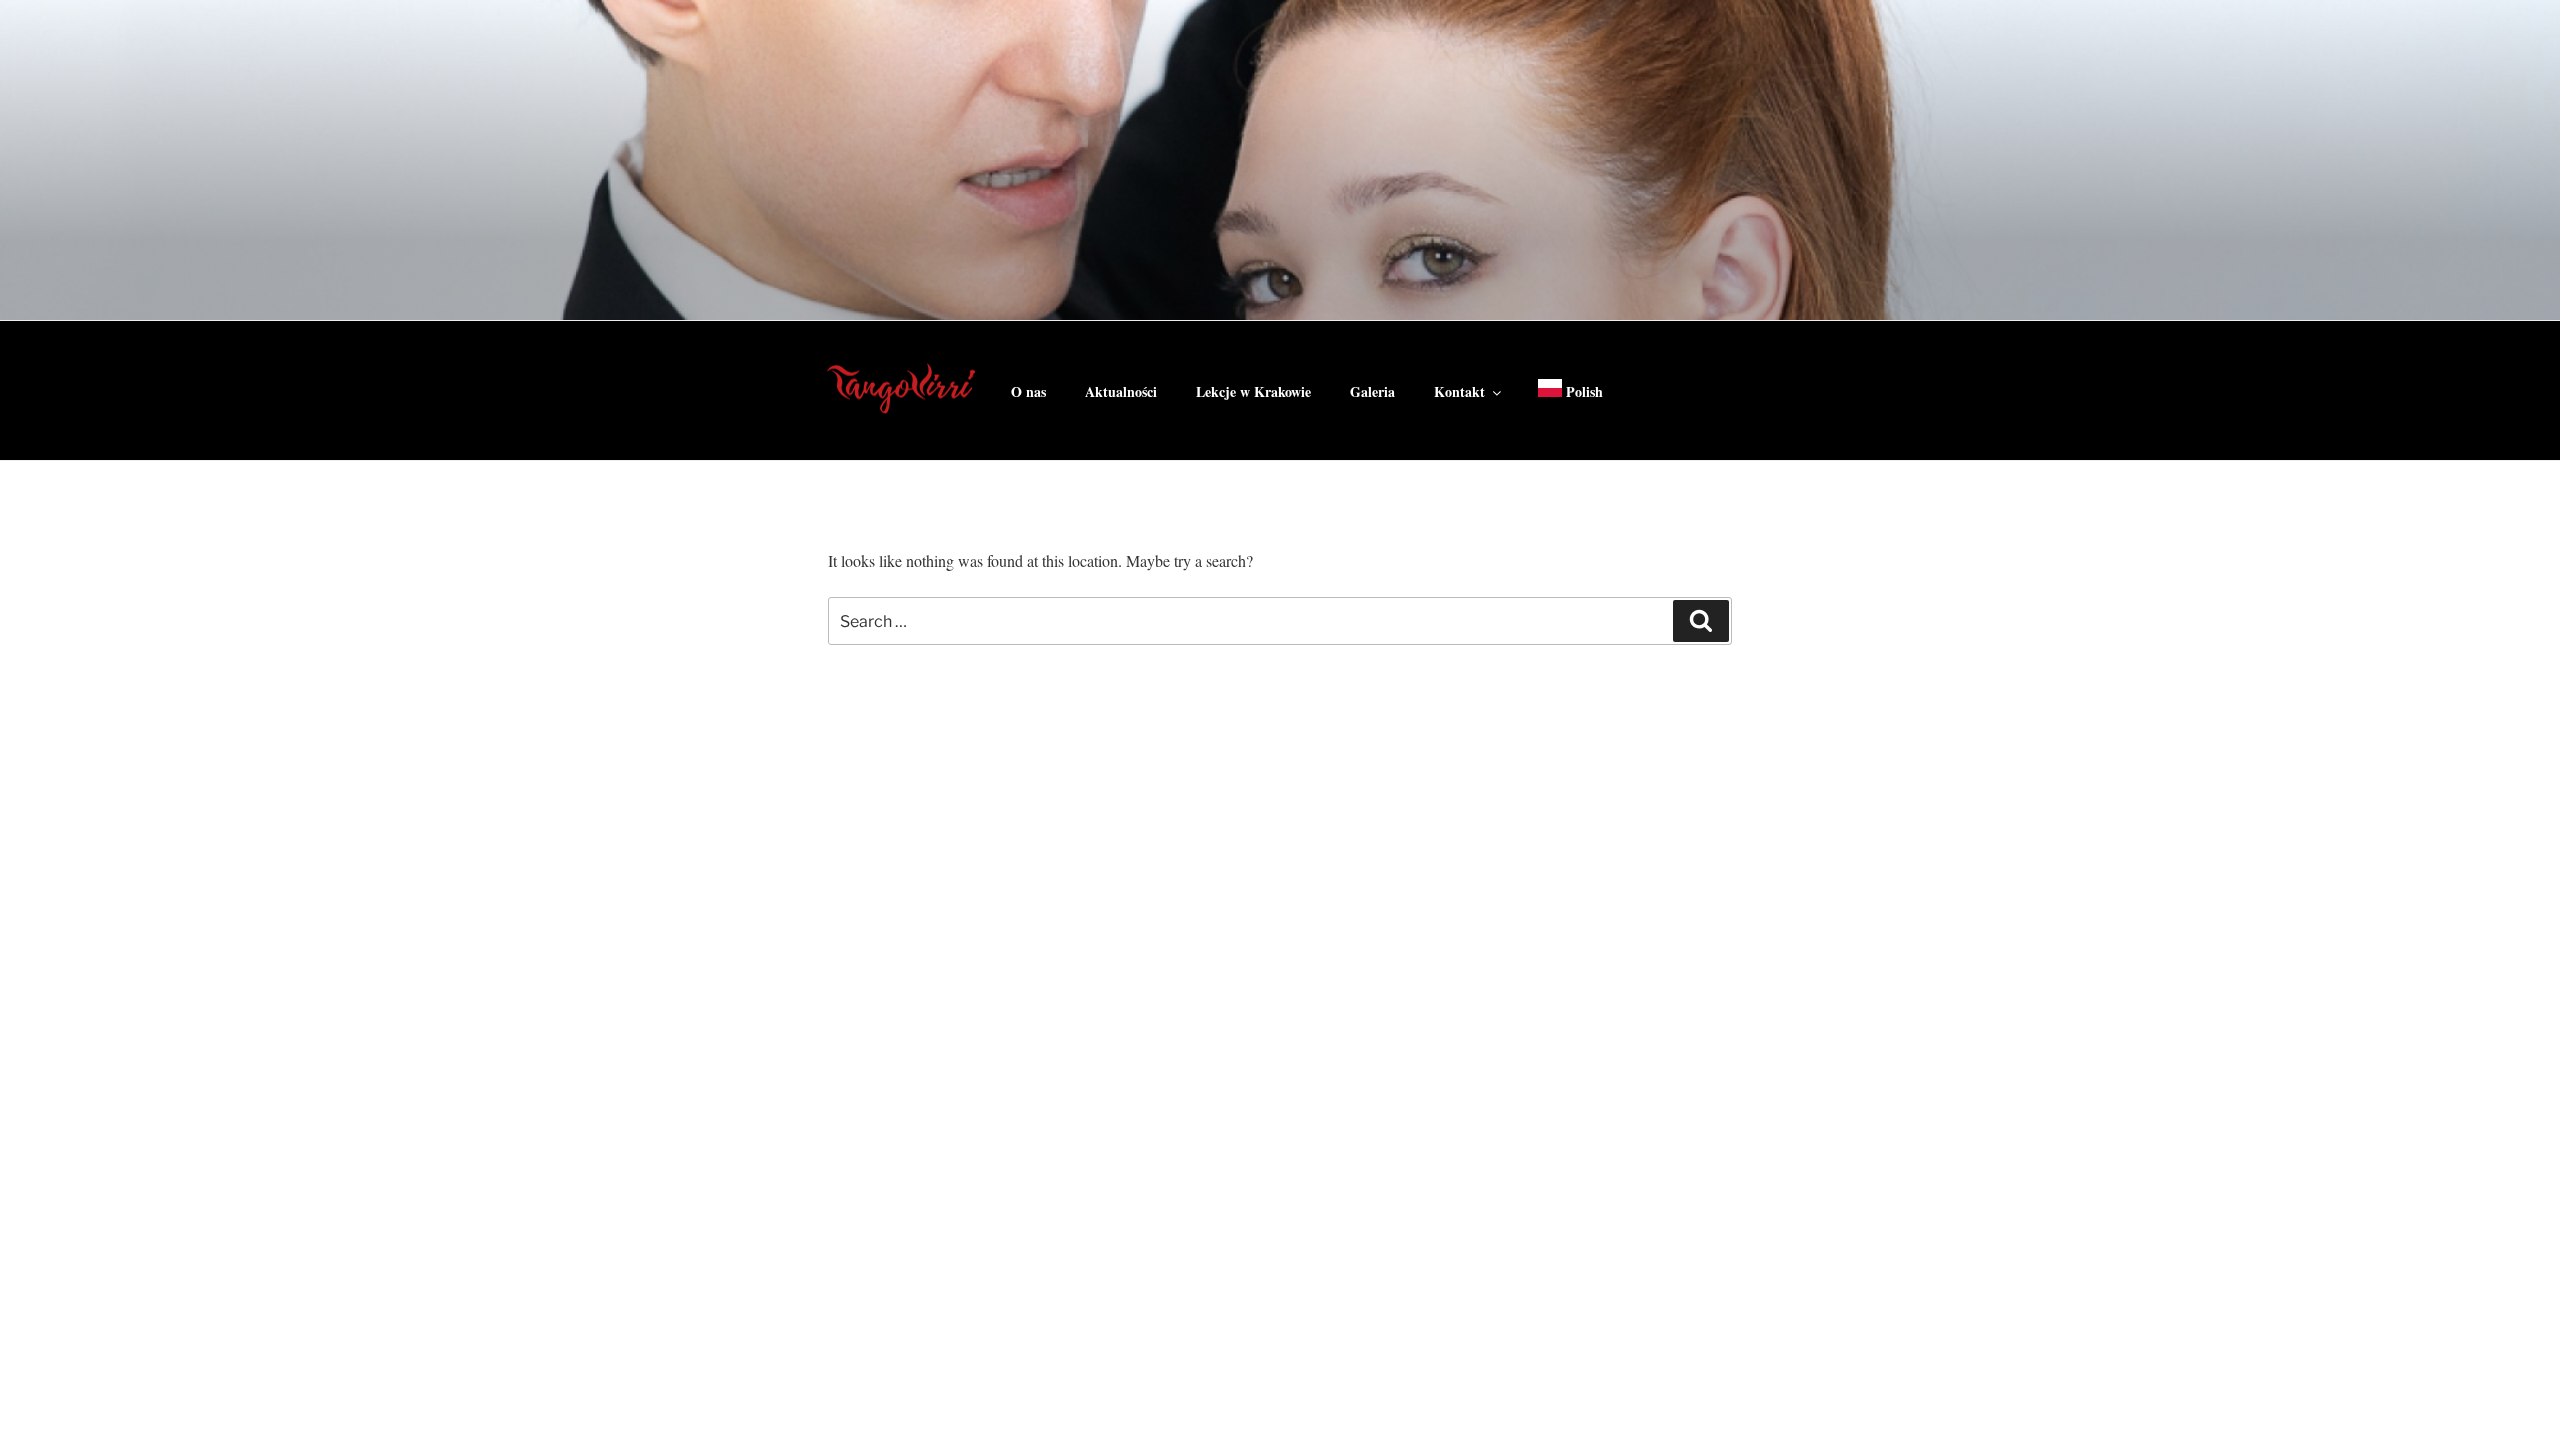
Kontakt (1459, 391)
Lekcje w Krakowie (1253, 391)
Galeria (1372, 391)
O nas (1028, 391)
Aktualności (1121, 391)
